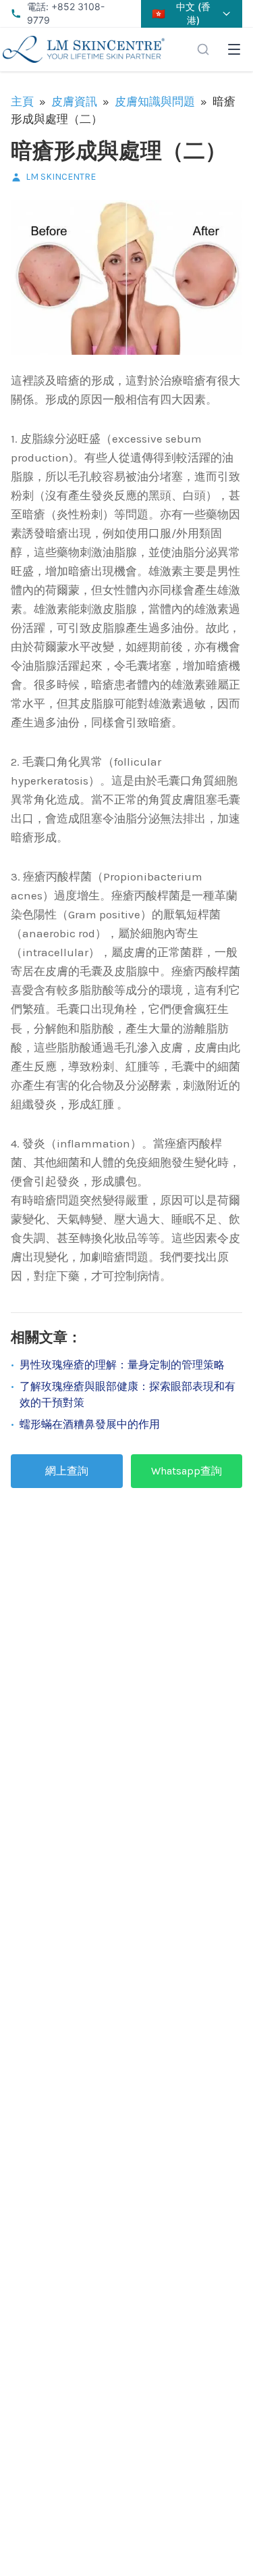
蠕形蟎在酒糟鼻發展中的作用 (90, 1424)
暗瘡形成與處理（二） (119, 151)
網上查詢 (67, 1471)
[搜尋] (203, 49)
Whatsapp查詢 (187, 1471)
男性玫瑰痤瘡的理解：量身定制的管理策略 (122, 1365)
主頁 (22, 101)
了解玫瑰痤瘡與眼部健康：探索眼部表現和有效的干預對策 (128, 1394)
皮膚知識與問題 (155, 101)
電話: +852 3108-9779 (66, 13)
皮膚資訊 (74, 101)
